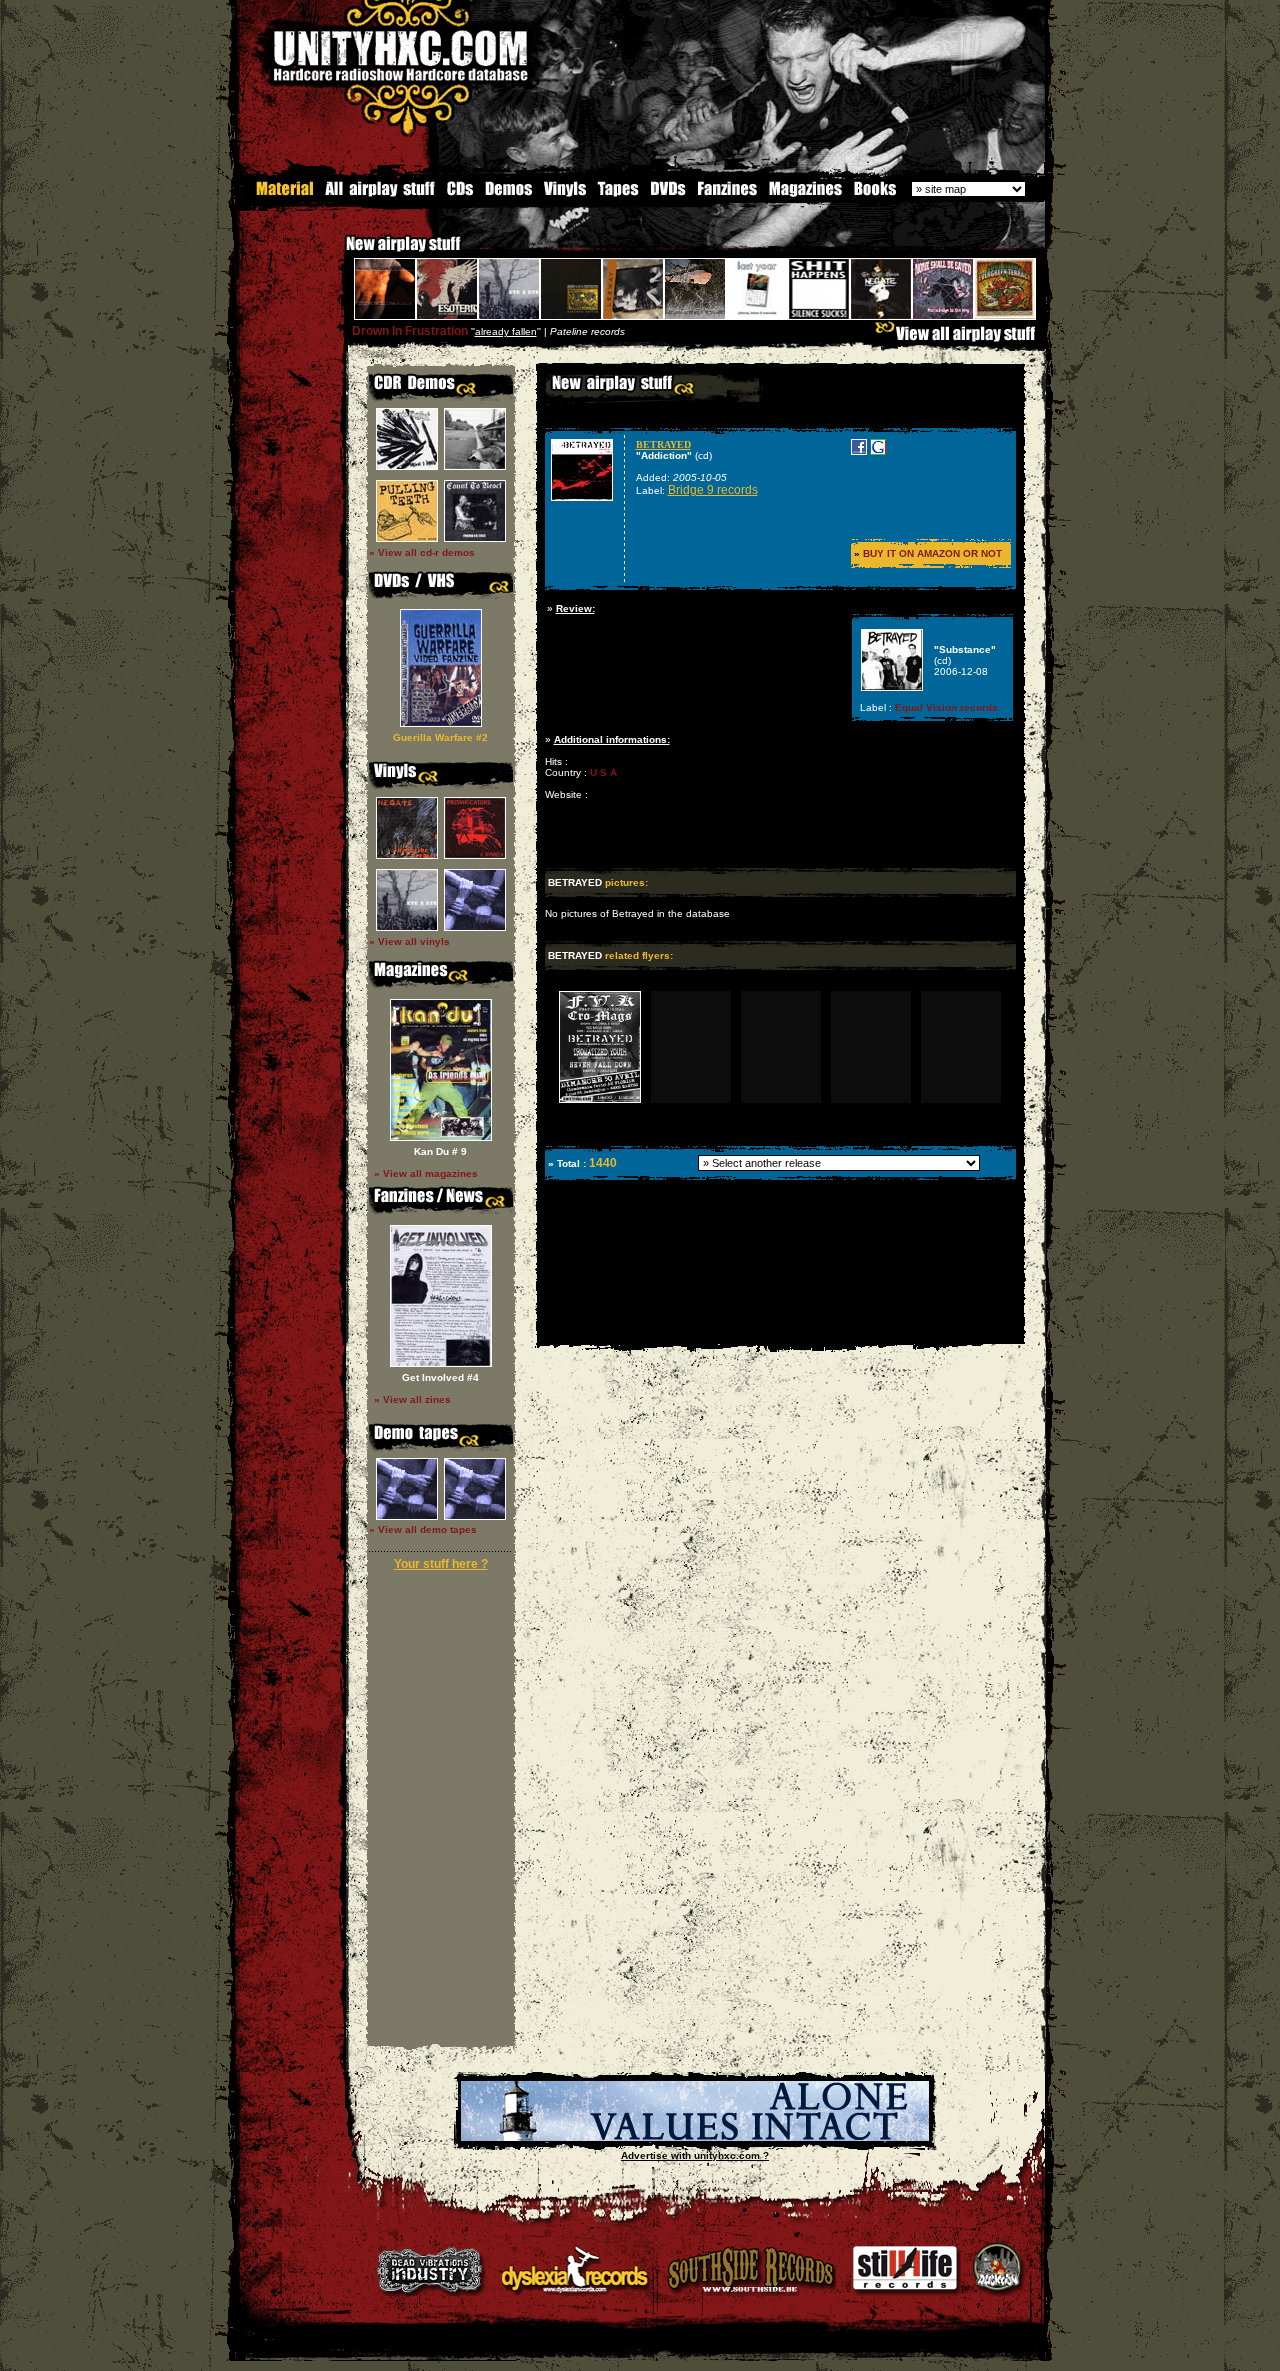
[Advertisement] (779, 1329)
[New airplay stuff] (336, 253)
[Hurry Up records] (695, 2137)
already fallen (506, 331)
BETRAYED (663, 444)
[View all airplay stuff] (960, 338)
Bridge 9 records (713, 490)
